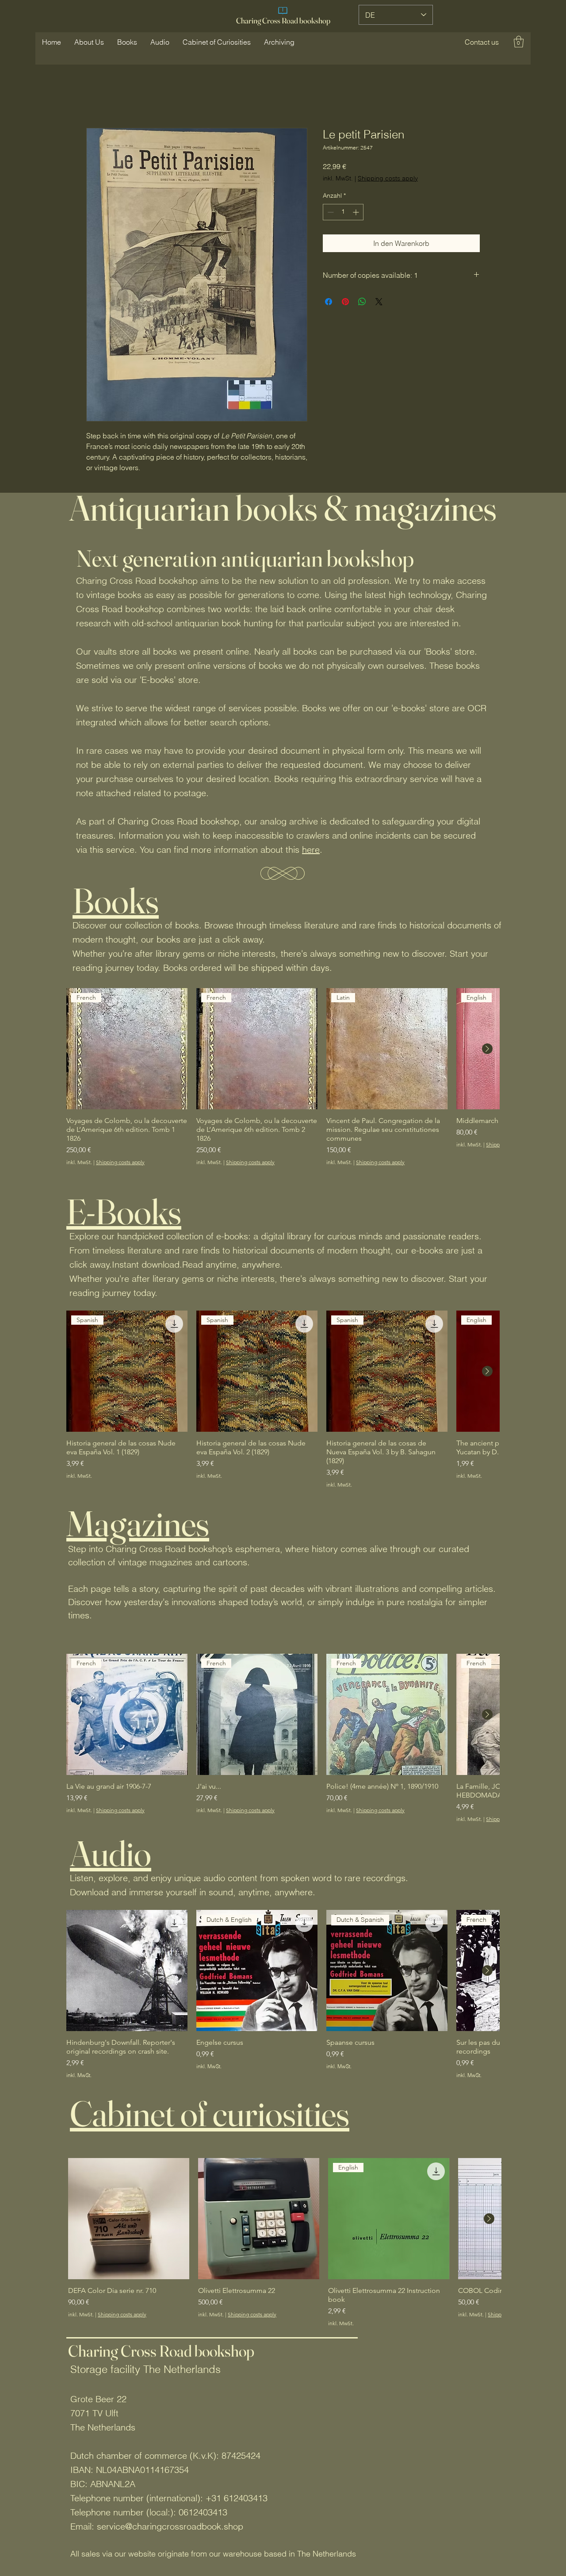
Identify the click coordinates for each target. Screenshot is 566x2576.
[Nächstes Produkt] (487, 1049)
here (311, 849)
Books (116, 901)
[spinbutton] (343, 212)
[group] (283, 1077)
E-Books (124, 1211)
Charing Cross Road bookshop (283, 21)
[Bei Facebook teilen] (329, 302)
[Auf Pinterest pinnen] (345, 302)
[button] (482, 42)
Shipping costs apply (388, 178)
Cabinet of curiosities (210, 2113)
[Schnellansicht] (127, 1970)
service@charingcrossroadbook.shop (170, 2526)
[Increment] (357, 212)
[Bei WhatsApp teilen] (362, 302)
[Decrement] (330, 212)
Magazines (138, 1523)
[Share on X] (379, 302)
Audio (111, 1853)
